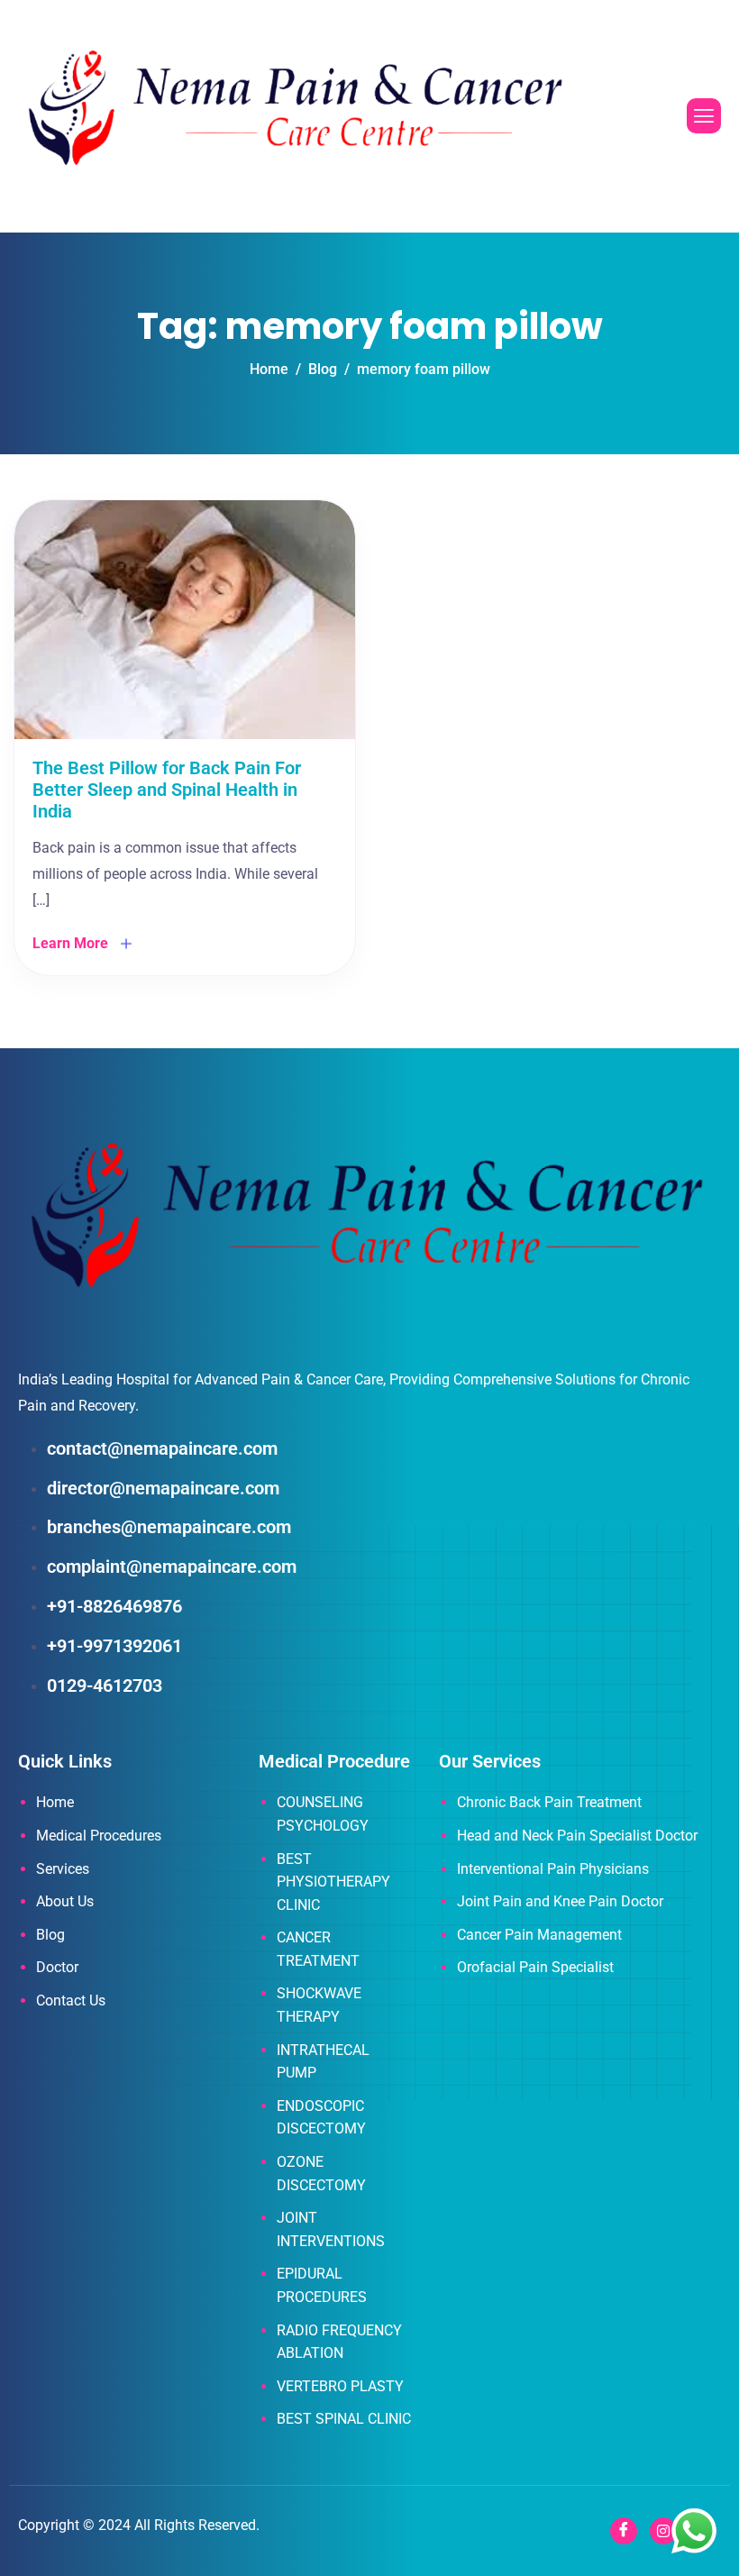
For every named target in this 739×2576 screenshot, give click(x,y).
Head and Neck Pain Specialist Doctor (577, 1836)
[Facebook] (624, 2531)
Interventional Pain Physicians (553, 1869)
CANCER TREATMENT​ (318, 1949)
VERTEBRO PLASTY (340, 2386)
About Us (65, 1901)
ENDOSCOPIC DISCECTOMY (321, 2118)
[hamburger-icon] (704, 116)
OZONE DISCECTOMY (321, 2174)
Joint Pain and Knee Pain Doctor (560, 1901)
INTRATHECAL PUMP (323, 2062)
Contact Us (71, 2001)
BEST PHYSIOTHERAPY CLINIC (333, 1882)
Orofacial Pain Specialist (535, 1967)
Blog (50, 1935)
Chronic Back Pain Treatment (549, 1802)
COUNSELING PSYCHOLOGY (323, 1814)
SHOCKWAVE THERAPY (319, 2005)
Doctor (57, 1967)
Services (63, 1869)
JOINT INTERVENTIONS (331, 2229)
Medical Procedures (99, 1836)
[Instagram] (663, 2531)
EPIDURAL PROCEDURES (322, 2285)
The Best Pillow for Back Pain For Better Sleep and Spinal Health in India (167, 790)
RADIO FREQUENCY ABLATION (339, 2342)
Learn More (70, 943)
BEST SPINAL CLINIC (344, 2419)
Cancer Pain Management (539, 1935)
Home (55, 1802)
